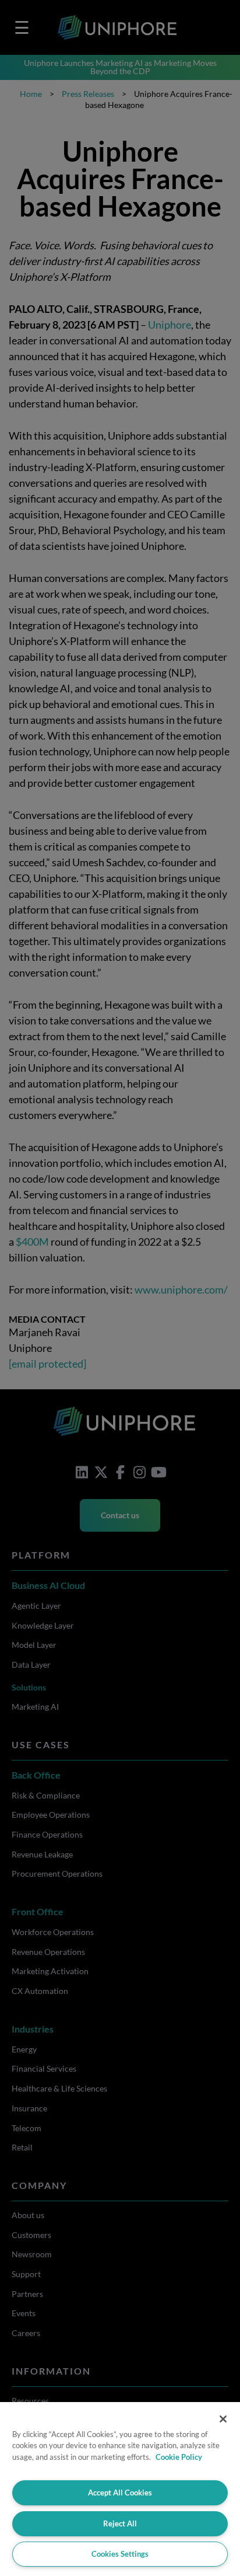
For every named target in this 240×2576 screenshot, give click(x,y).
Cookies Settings (120, 2554)
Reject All (120, 2523)
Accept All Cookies (120, 2493)
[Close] (223, 2419)
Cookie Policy (179, 2457)
